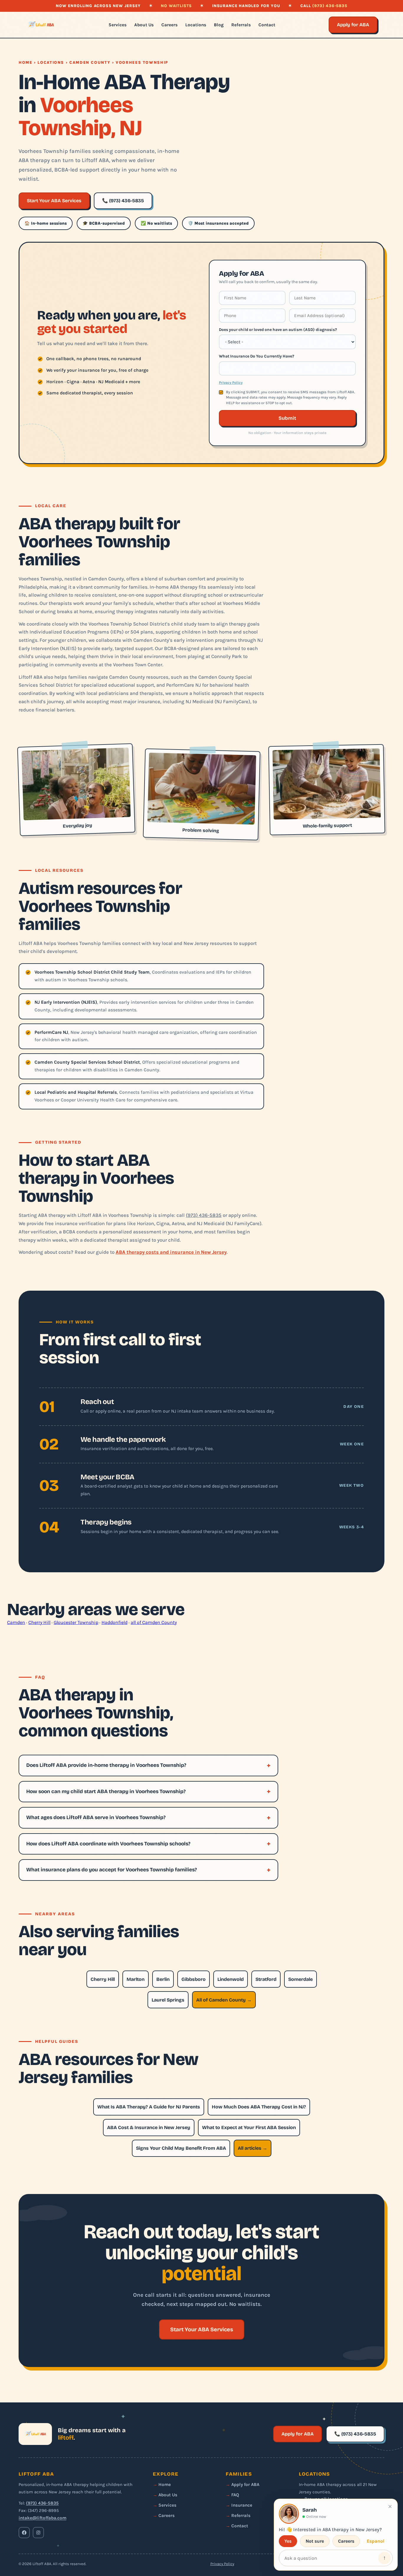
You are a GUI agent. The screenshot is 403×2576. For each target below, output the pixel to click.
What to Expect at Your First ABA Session (249, 2127)
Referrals (241, 25)
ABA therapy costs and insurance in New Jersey (171, 1252)
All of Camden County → (224, 2000)
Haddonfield (114, 1622)
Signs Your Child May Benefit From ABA (181, 2148)
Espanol (376, 2541)
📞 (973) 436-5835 (123, 201)
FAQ (235, 2495)
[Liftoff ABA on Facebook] (24, 2533)
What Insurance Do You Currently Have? (257, 356)
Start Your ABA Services (54, 201)
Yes (288, 2541)
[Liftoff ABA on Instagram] (38, 2533)
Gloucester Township (76, 1622)
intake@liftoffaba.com (42, 2518)
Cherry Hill (39, 1622)
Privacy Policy (231, 383)
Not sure (315, 2541)
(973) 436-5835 (330, 6)
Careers (169, 25)
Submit (287, 418)
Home (26, 62)
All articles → (253, 2148)
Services (118, 25)
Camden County (90, 62)
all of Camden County (154, 1622)
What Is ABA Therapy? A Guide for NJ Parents (149, 2107)
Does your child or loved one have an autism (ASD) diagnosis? (278, 329)
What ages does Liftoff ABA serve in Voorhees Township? (96, 1817)
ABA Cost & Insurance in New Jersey (149, 2127)
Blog (219, 25)
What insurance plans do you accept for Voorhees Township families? (112, 1870)
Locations (196, 25)
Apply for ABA (353, 25)
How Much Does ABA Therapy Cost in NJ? (259, 2107)
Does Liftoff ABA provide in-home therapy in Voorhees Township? (106, 1765)
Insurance (242, 2505)
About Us (144, 25)
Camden (16, 1622)
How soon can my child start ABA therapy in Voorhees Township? (106, 1791)
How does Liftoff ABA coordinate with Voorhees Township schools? (108, 1844)
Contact (267, 25)
